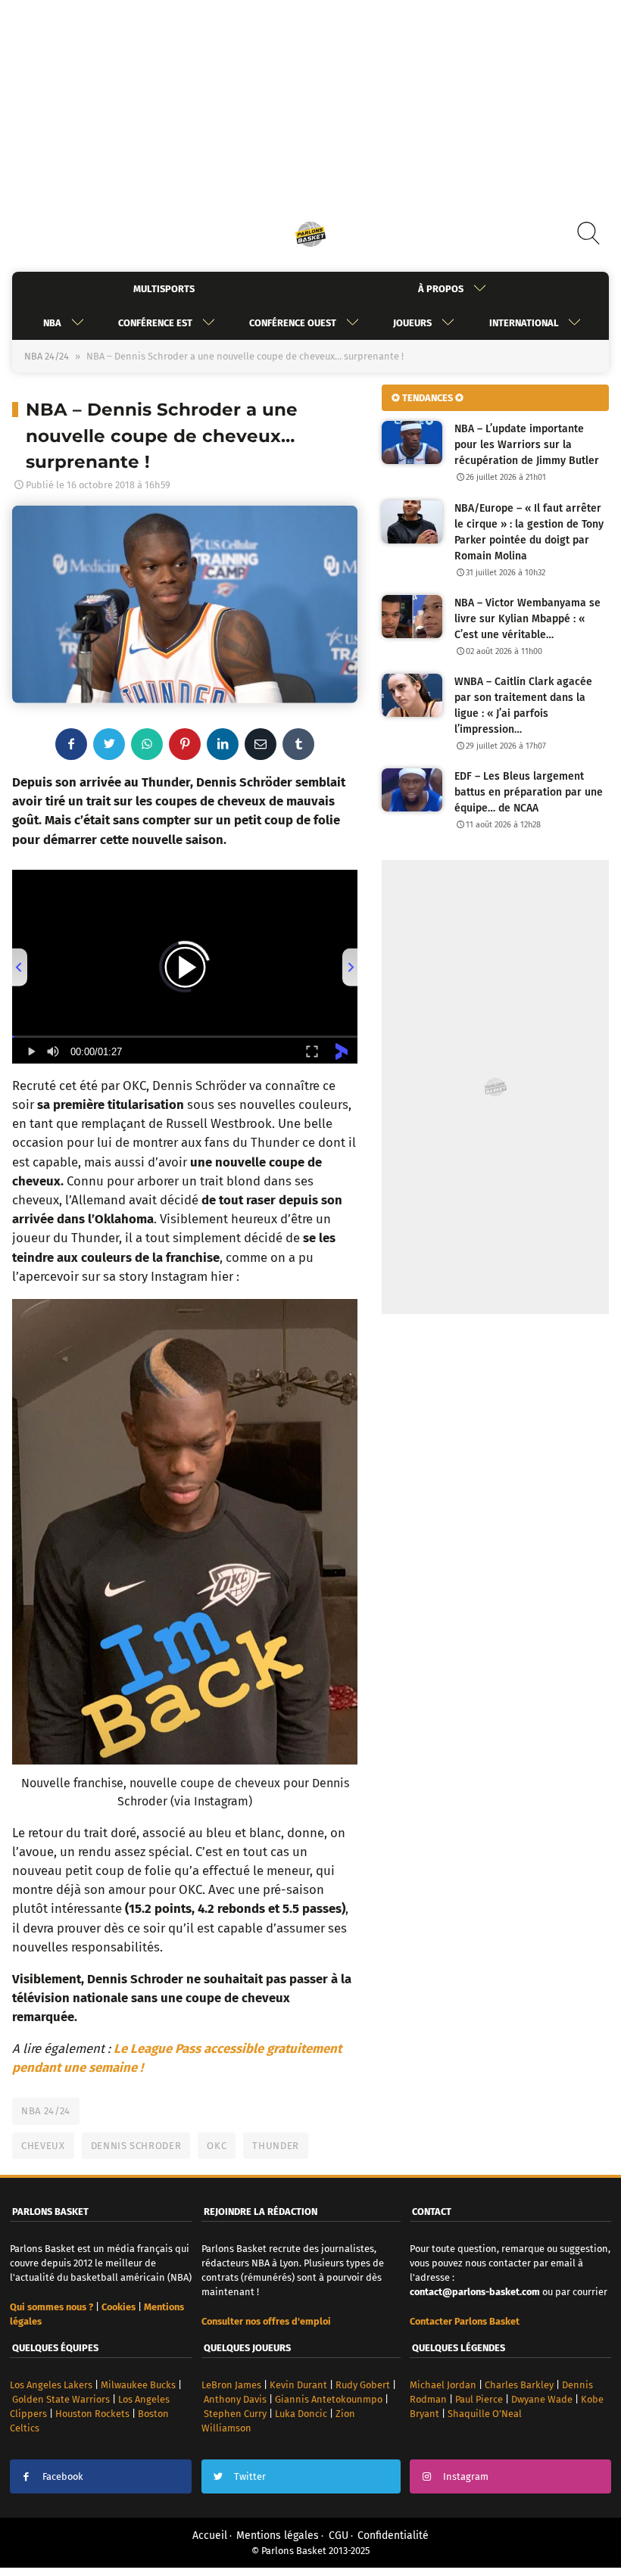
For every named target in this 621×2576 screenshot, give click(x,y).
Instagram (466, 2476)
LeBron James (231, 2385)
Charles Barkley (519, 2385)
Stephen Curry (235, 2414)
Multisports (164, 289)
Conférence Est (155, 323)
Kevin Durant (298, 2385)
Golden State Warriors (61, 2399)
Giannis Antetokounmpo (329, 2399)
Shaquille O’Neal (485, 2414)
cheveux (43, 2146)
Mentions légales (278, 2536)
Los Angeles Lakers (51, 2385)
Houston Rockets (92, 2414)
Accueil (210, 2536)
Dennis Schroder (136, 2146)
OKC (217, 2146)
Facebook (63, 2476)
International (524, 323)
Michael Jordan (443, 2385)
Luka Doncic (301, 2414)
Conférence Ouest (293, 323)
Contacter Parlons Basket (465, 2321)
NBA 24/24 (47, 356)
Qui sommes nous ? (51, 2307)
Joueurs (412, 323)
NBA (52, 323)
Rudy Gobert (363, 2385)
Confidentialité (393, 2536)
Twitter (250, 2476)
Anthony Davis (235, 2399)
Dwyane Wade (542, 2399)
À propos (441, 289)
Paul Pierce (479, 2399)
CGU (339, 2536)
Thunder (276, 2146)
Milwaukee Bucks (138, 2385)
